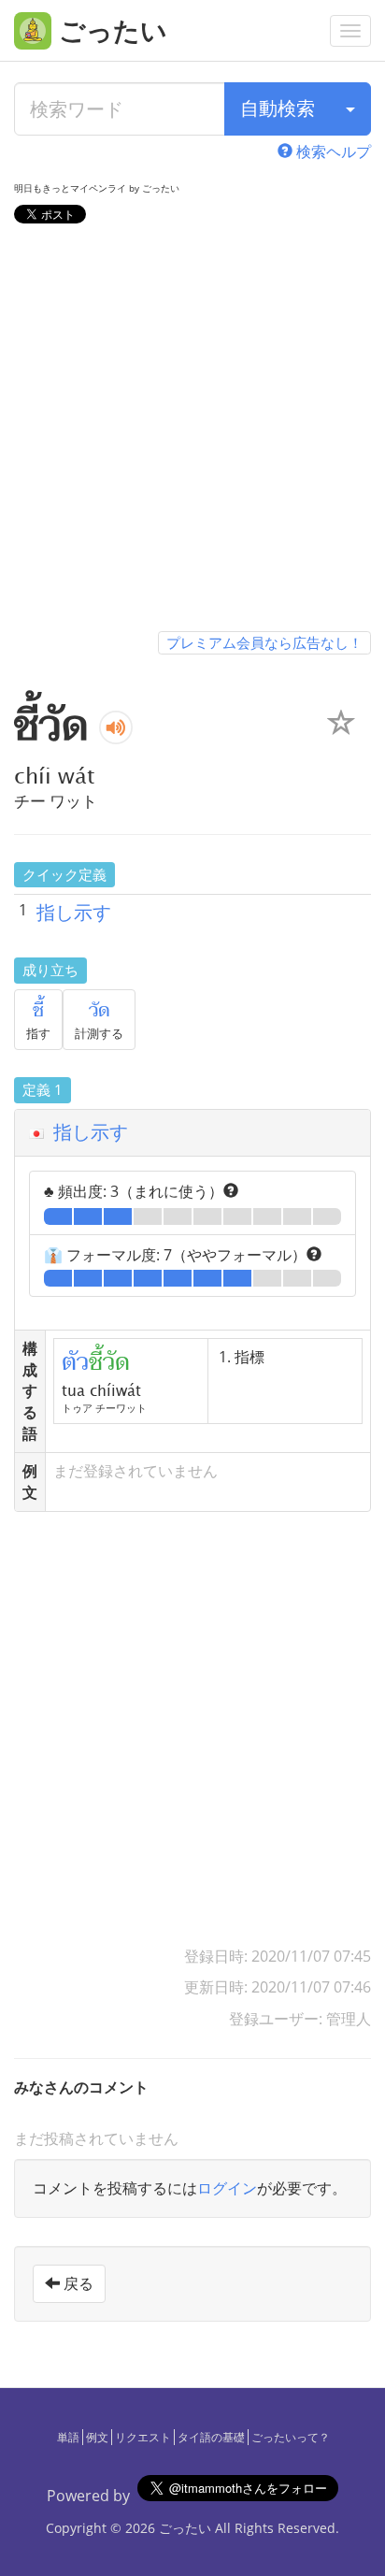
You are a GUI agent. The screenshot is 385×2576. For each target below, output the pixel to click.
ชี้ (38, 1011)
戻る (77, 2283)
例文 (97, 2437)
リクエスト (143, 2437)
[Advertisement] (192, 431)
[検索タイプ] (350, 109)
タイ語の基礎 (211, 2437)
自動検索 (278, 108)
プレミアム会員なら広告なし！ (264, 642)
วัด (100, 1011)
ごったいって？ (291, 2437)
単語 (68, 2437)
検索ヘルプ (332, 151)
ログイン (227, 2188)
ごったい (185, 2528)
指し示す (74, 912)
